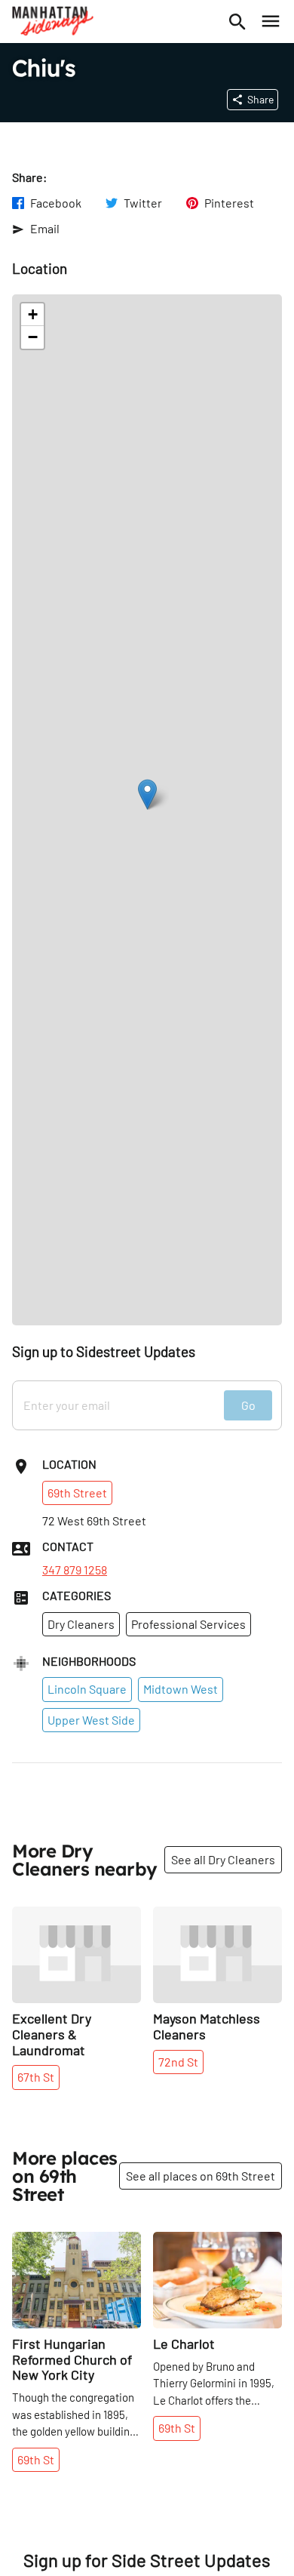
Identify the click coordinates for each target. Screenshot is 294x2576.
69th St (36, 2459)
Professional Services (188, 1624)
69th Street (77, 1493)
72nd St (178, 2062)
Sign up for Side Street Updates (147, 2560)
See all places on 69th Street (201, 2176)
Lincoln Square (87, 1689)
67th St (36, 2077)
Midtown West (181, 1689)
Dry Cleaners (81, 1624)
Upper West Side (91, 1720)
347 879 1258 (75, 1570)
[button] (147, 794)
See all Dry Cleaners (223, 1859)
